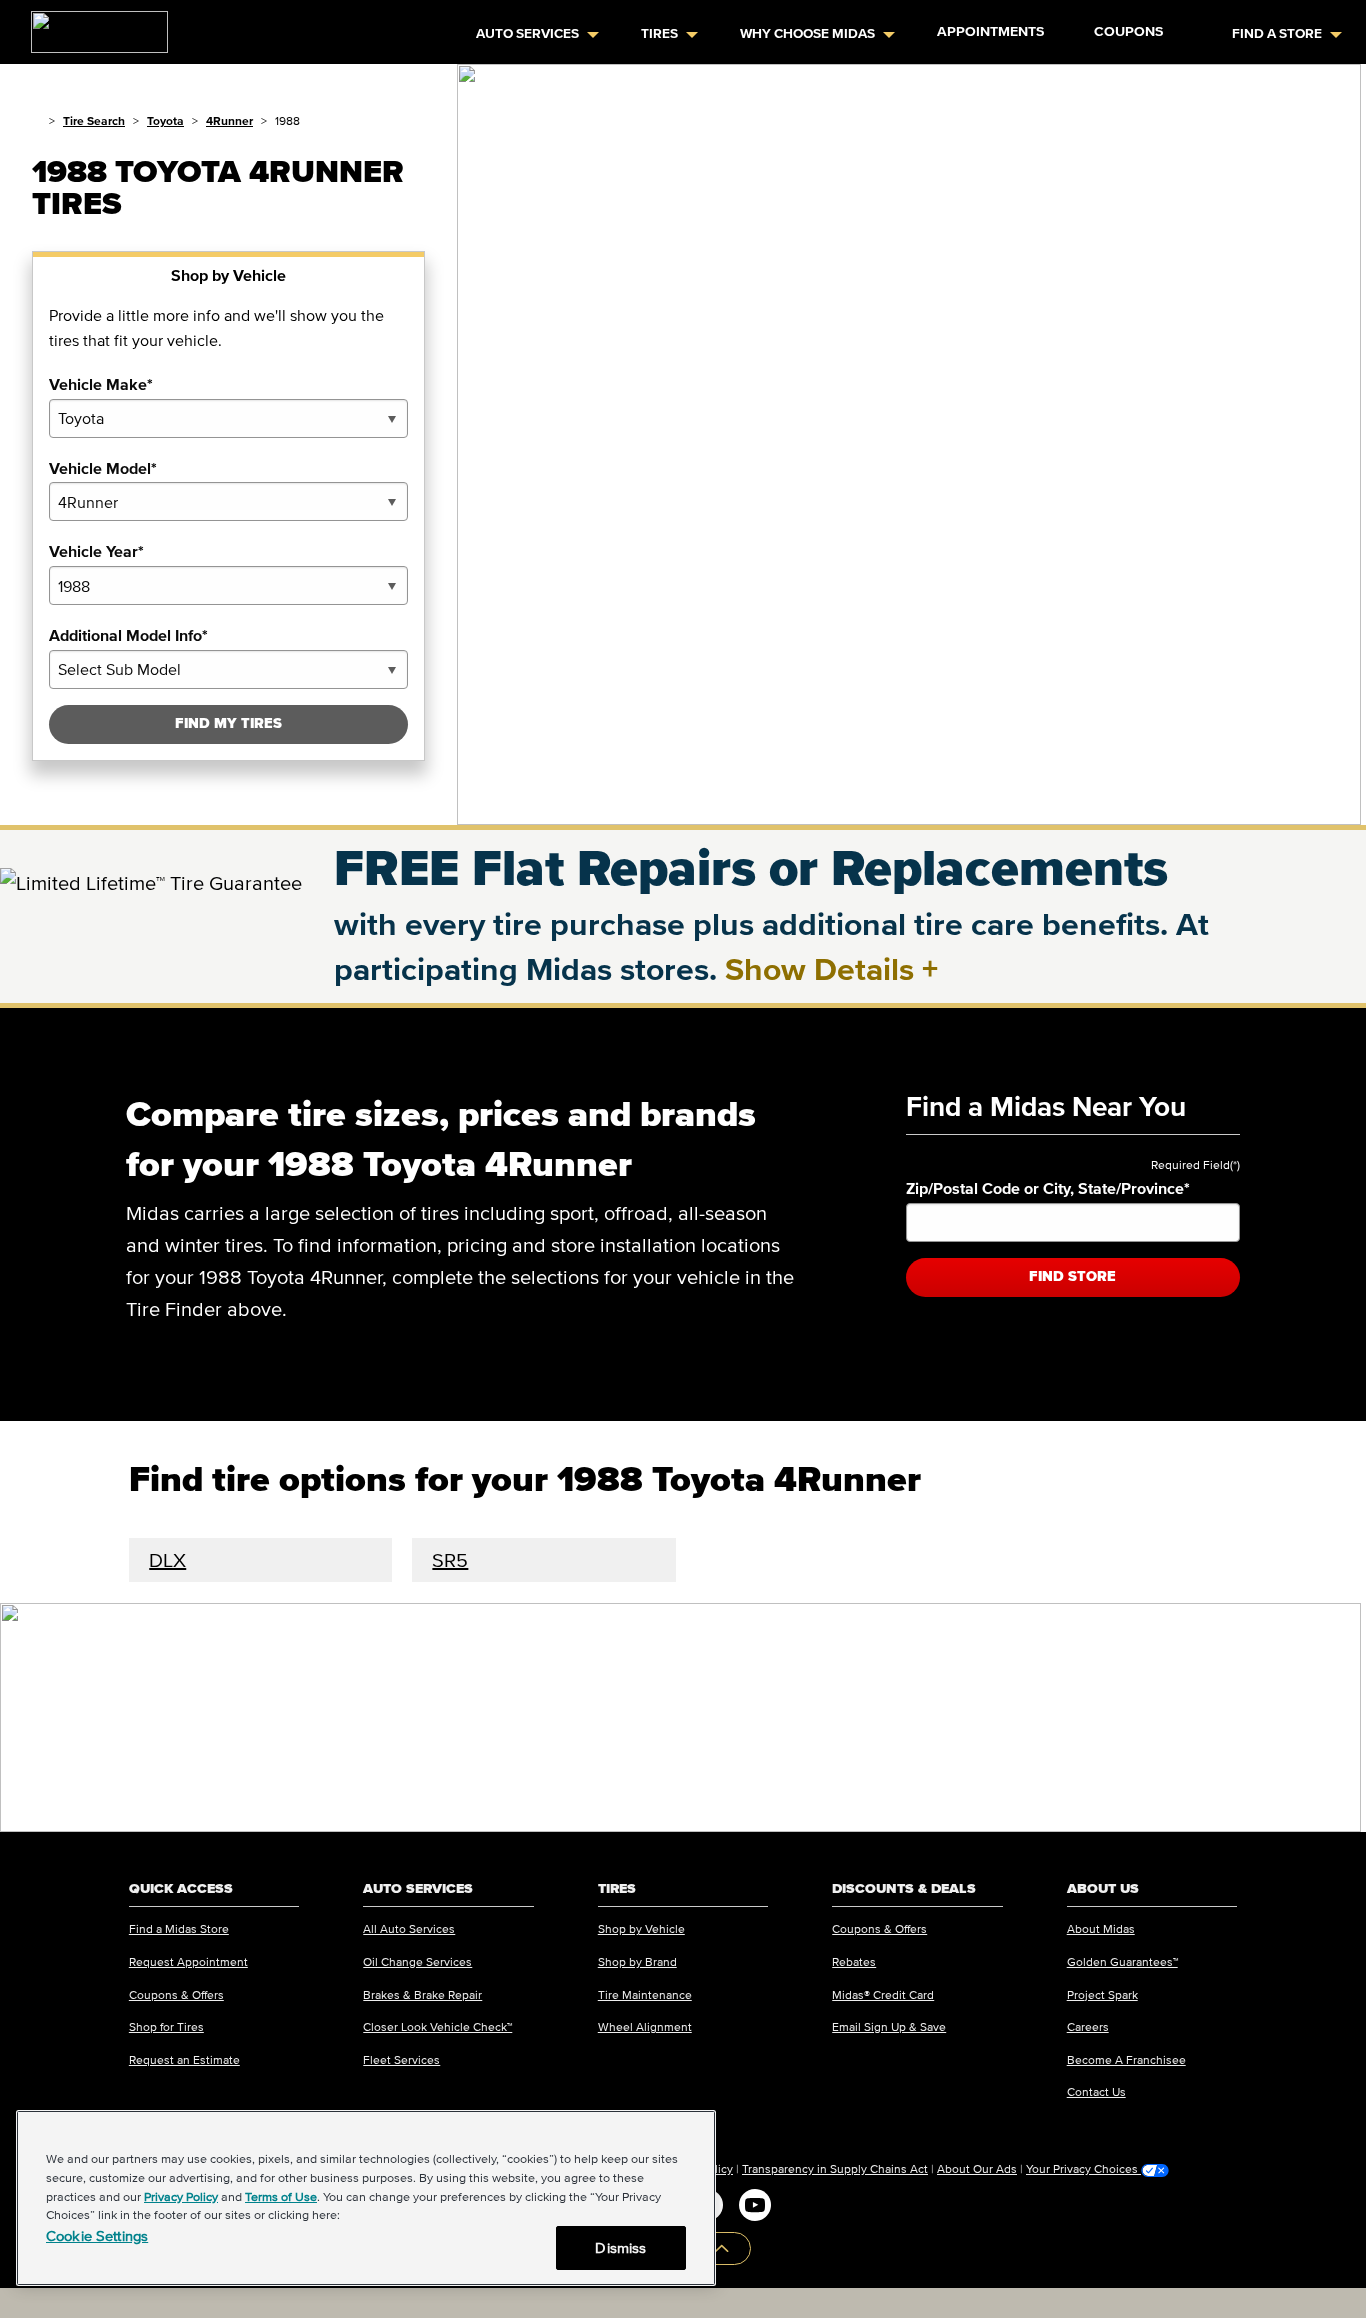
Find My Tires (228, 723)
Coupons (1128, 31)
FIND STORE (1072, 1276)
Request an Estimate (184, 2059)
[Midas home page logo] (91, 26)
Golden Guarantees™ (1122, 1961)
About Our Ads (977, 2168)
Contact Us (1096, 2091)
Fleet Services (401, 2059)
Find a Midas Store (179, 1928)
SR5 (450, 1560)
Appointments (990, 31)
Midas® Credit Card (883, 1994)
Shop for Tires (166, 2026)
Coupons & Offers (176, 1994)
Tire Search (94, 120)
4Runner (229, 120)
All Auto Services (409, 1928)
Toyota (165, 120)
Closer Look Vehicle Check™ (437, 2026)
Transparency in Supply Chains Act (835, 2168)
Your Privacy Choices (1083, 2169)
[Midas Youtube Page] (755, 2205)
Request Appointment (188, 1961)
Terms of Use (281, 2196)
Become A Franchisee (1126, 2059)
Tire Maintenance (645, 1994)
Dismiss (620, 2247)
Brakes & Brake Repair (422, 1994)
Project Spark (1102, 1994)
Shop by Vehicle (641, 1928)
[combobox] (228, 418)
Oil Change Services (417, 1961)
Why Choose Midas (807, 33)
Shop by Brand (637, 1961)
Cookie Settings (97, 2235)
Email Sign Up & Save (889, 2026)
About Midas (1101, 1928)
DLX (167, 1560)
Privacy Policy (181, 2196)
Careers (1088, 2026)
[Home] (36, 120)
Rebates (854, 1961)
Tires (659, 33)
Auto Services (527, 33)
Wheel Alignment (645, 2026)
